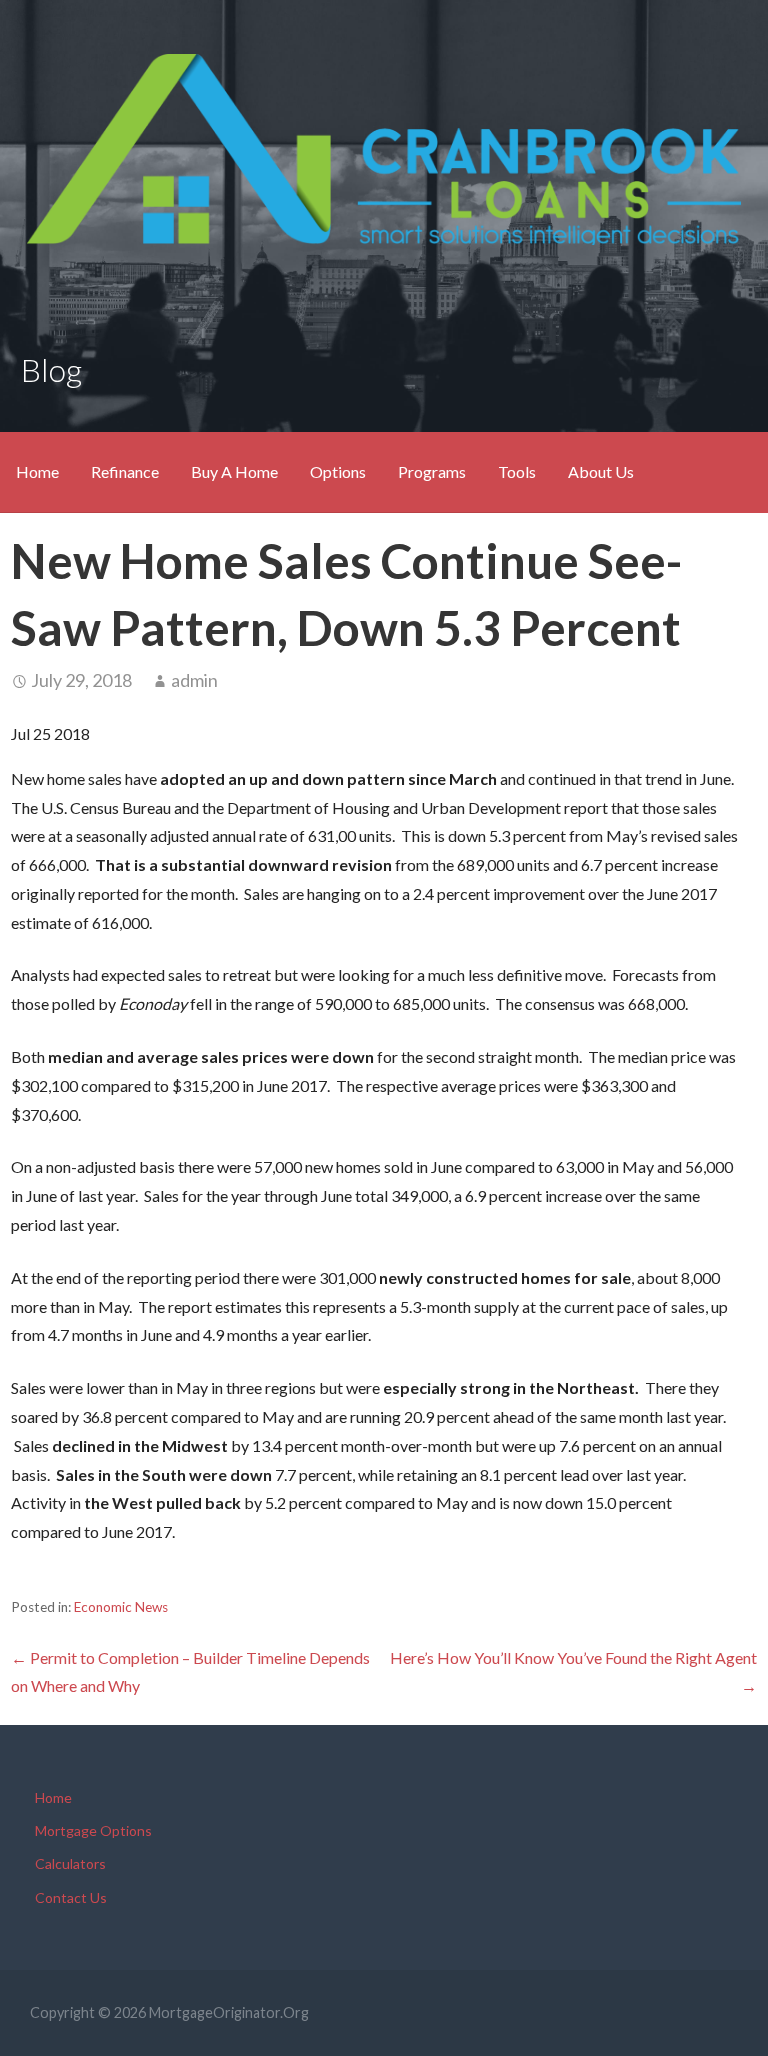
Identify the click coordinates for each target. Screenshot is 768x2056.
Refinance (125, 471)
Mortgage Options (93, 1830)
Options (338, 471)
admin (194, 680)
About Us (601, 471)
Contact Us (71, 1897)
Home (37, 471)
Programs (432, 471)
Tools (517, 471)
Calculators (70, 1863)
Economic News (121, 1607)
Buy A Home (234, 471)
